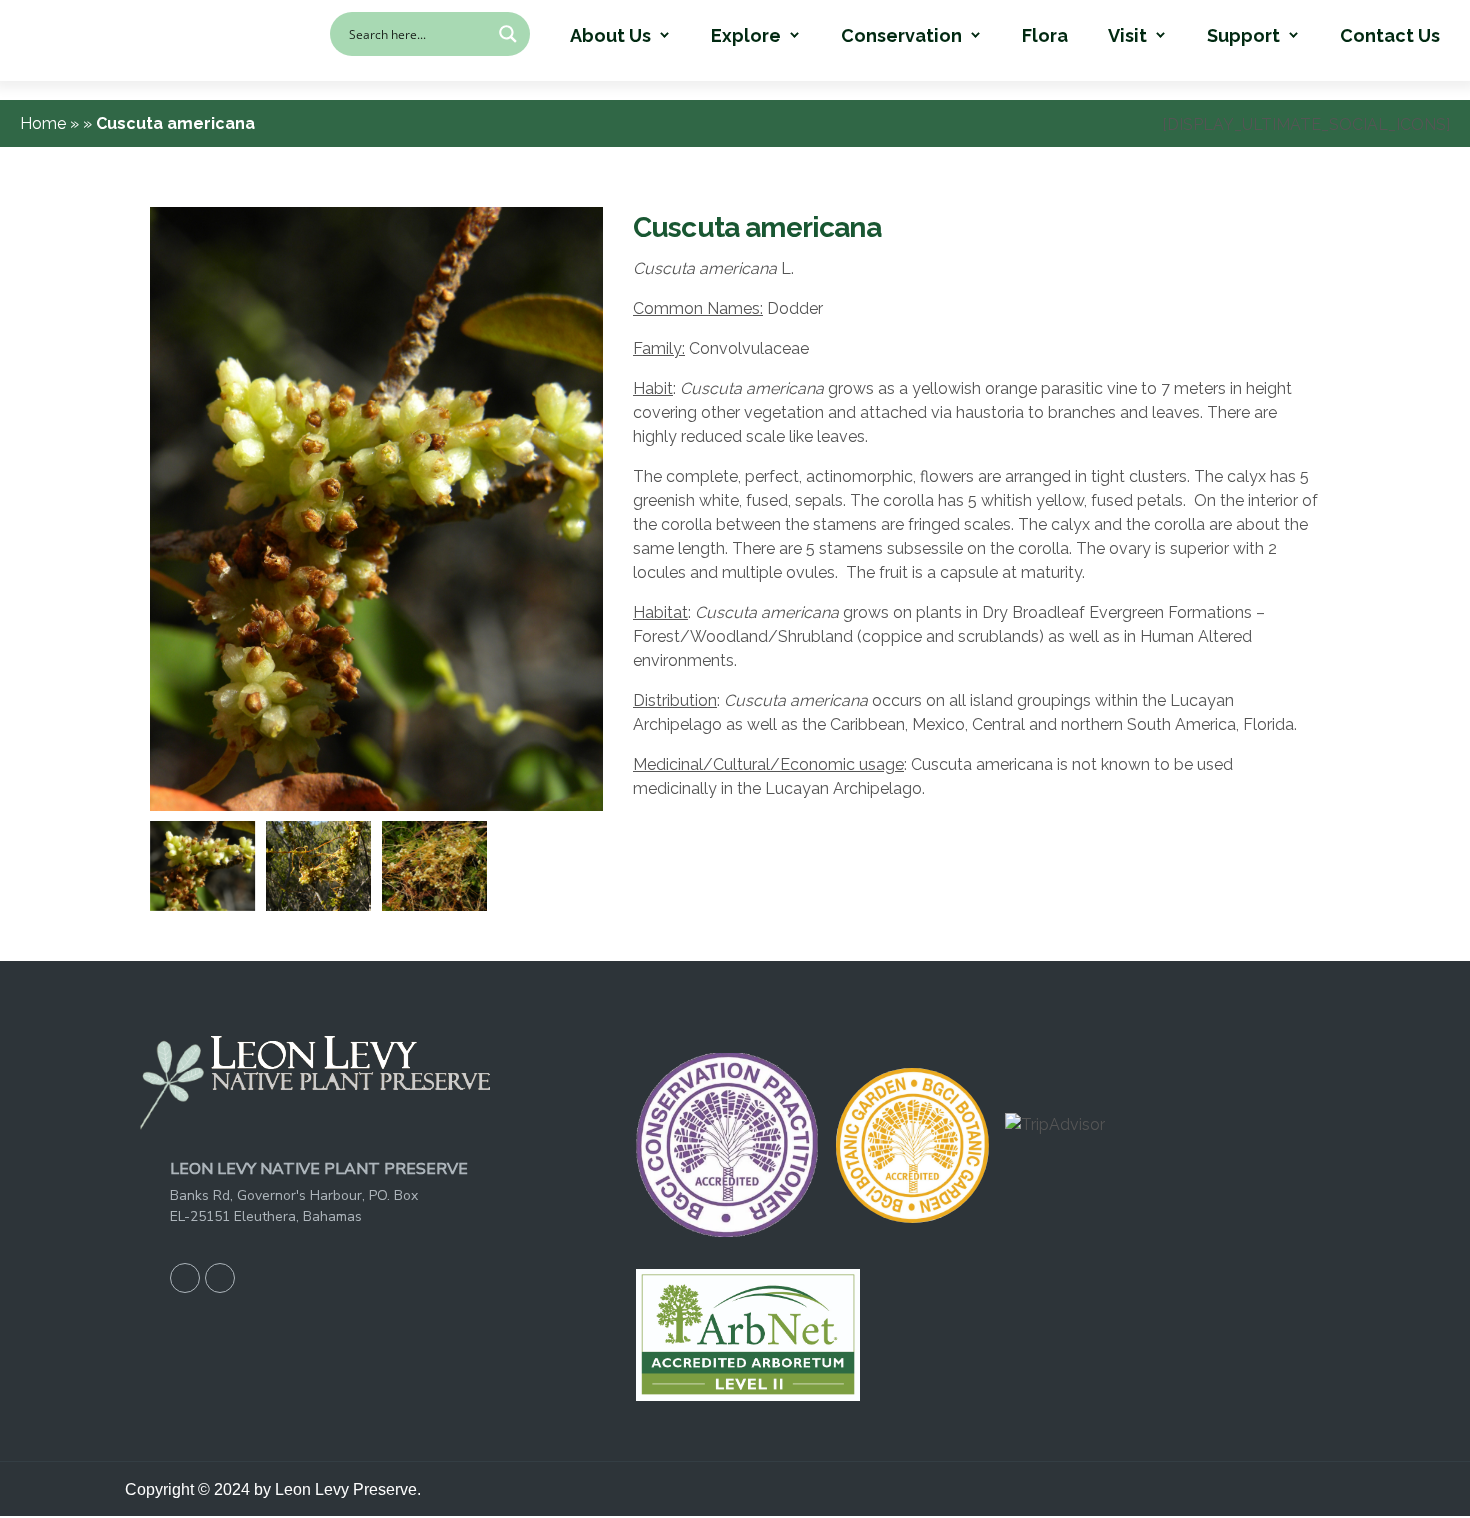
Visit (1127, 36)
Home (45, 123)
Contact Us (1390, 36)
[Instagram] (220, 1278)
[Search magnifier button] (508, 34)
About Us (610, 36)
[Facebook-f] (185, 1278)
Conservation (901, 36)
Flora (1045, 36)
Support (1243, 36)
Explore (746, 36)
